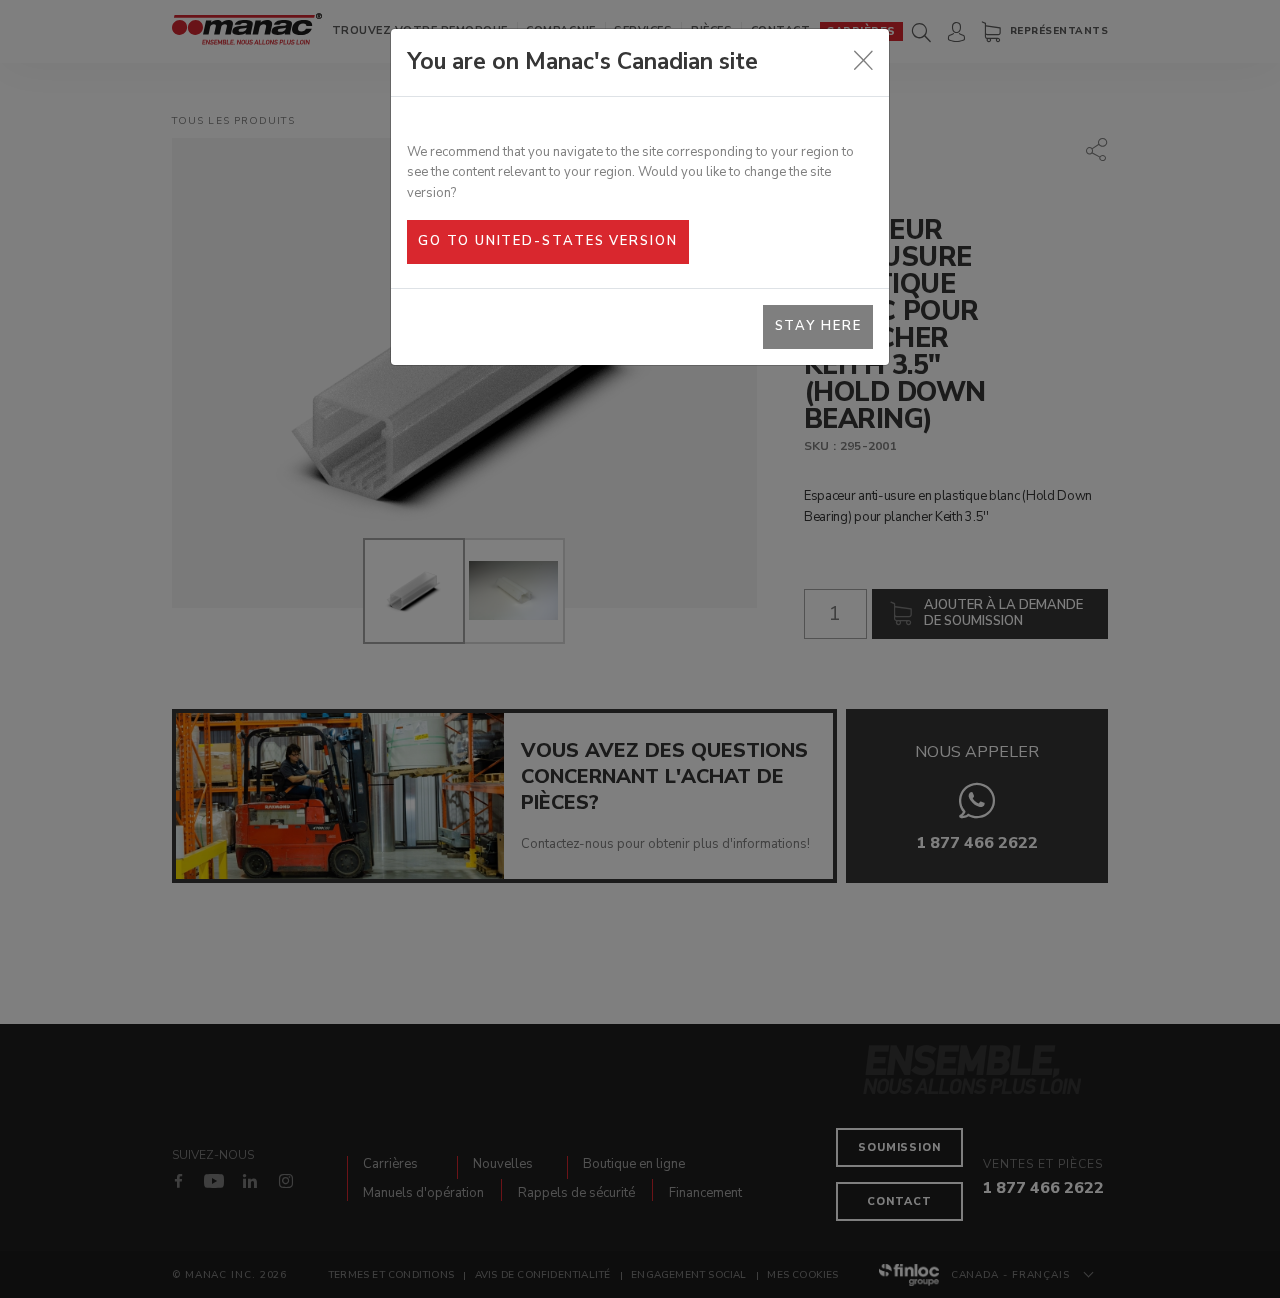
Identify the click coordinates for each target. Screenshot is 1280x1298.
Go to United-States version (547, 241)
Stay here (818, 326)
